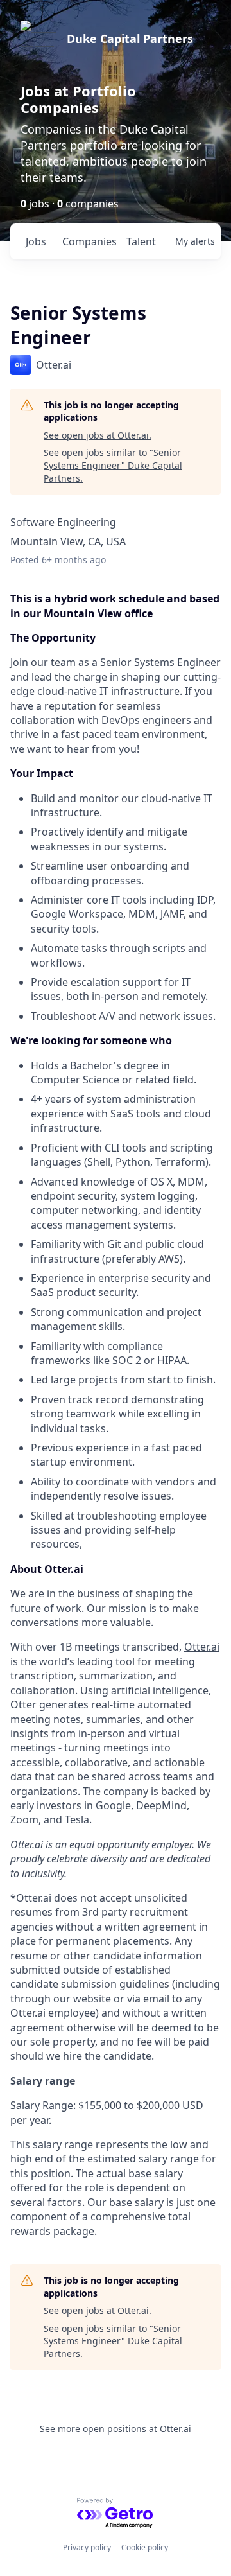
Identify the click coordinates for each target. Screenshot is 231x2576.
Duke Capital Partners (130, 39)
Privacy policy (87, 2547)
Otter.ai (202, 1647)
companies (89, 241)
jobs (36, 241)
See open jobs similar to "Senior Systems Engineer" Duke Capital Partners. (113, 465)
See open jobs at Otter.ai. (98, 435)
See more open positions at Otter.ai (116, 2429)
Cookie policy (145, 2547)
